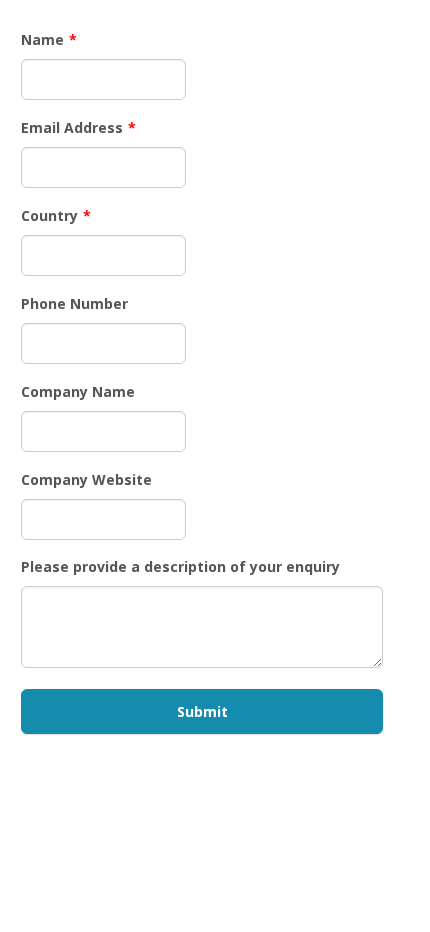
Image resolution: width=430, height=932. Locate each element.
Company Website (86, 479)
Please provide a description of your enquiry (180, 566)
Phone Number (74, 303)
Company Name (78, 391)
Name (49, 39)
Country (56, 215)
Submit (202, 711)
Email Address (78, 127)
